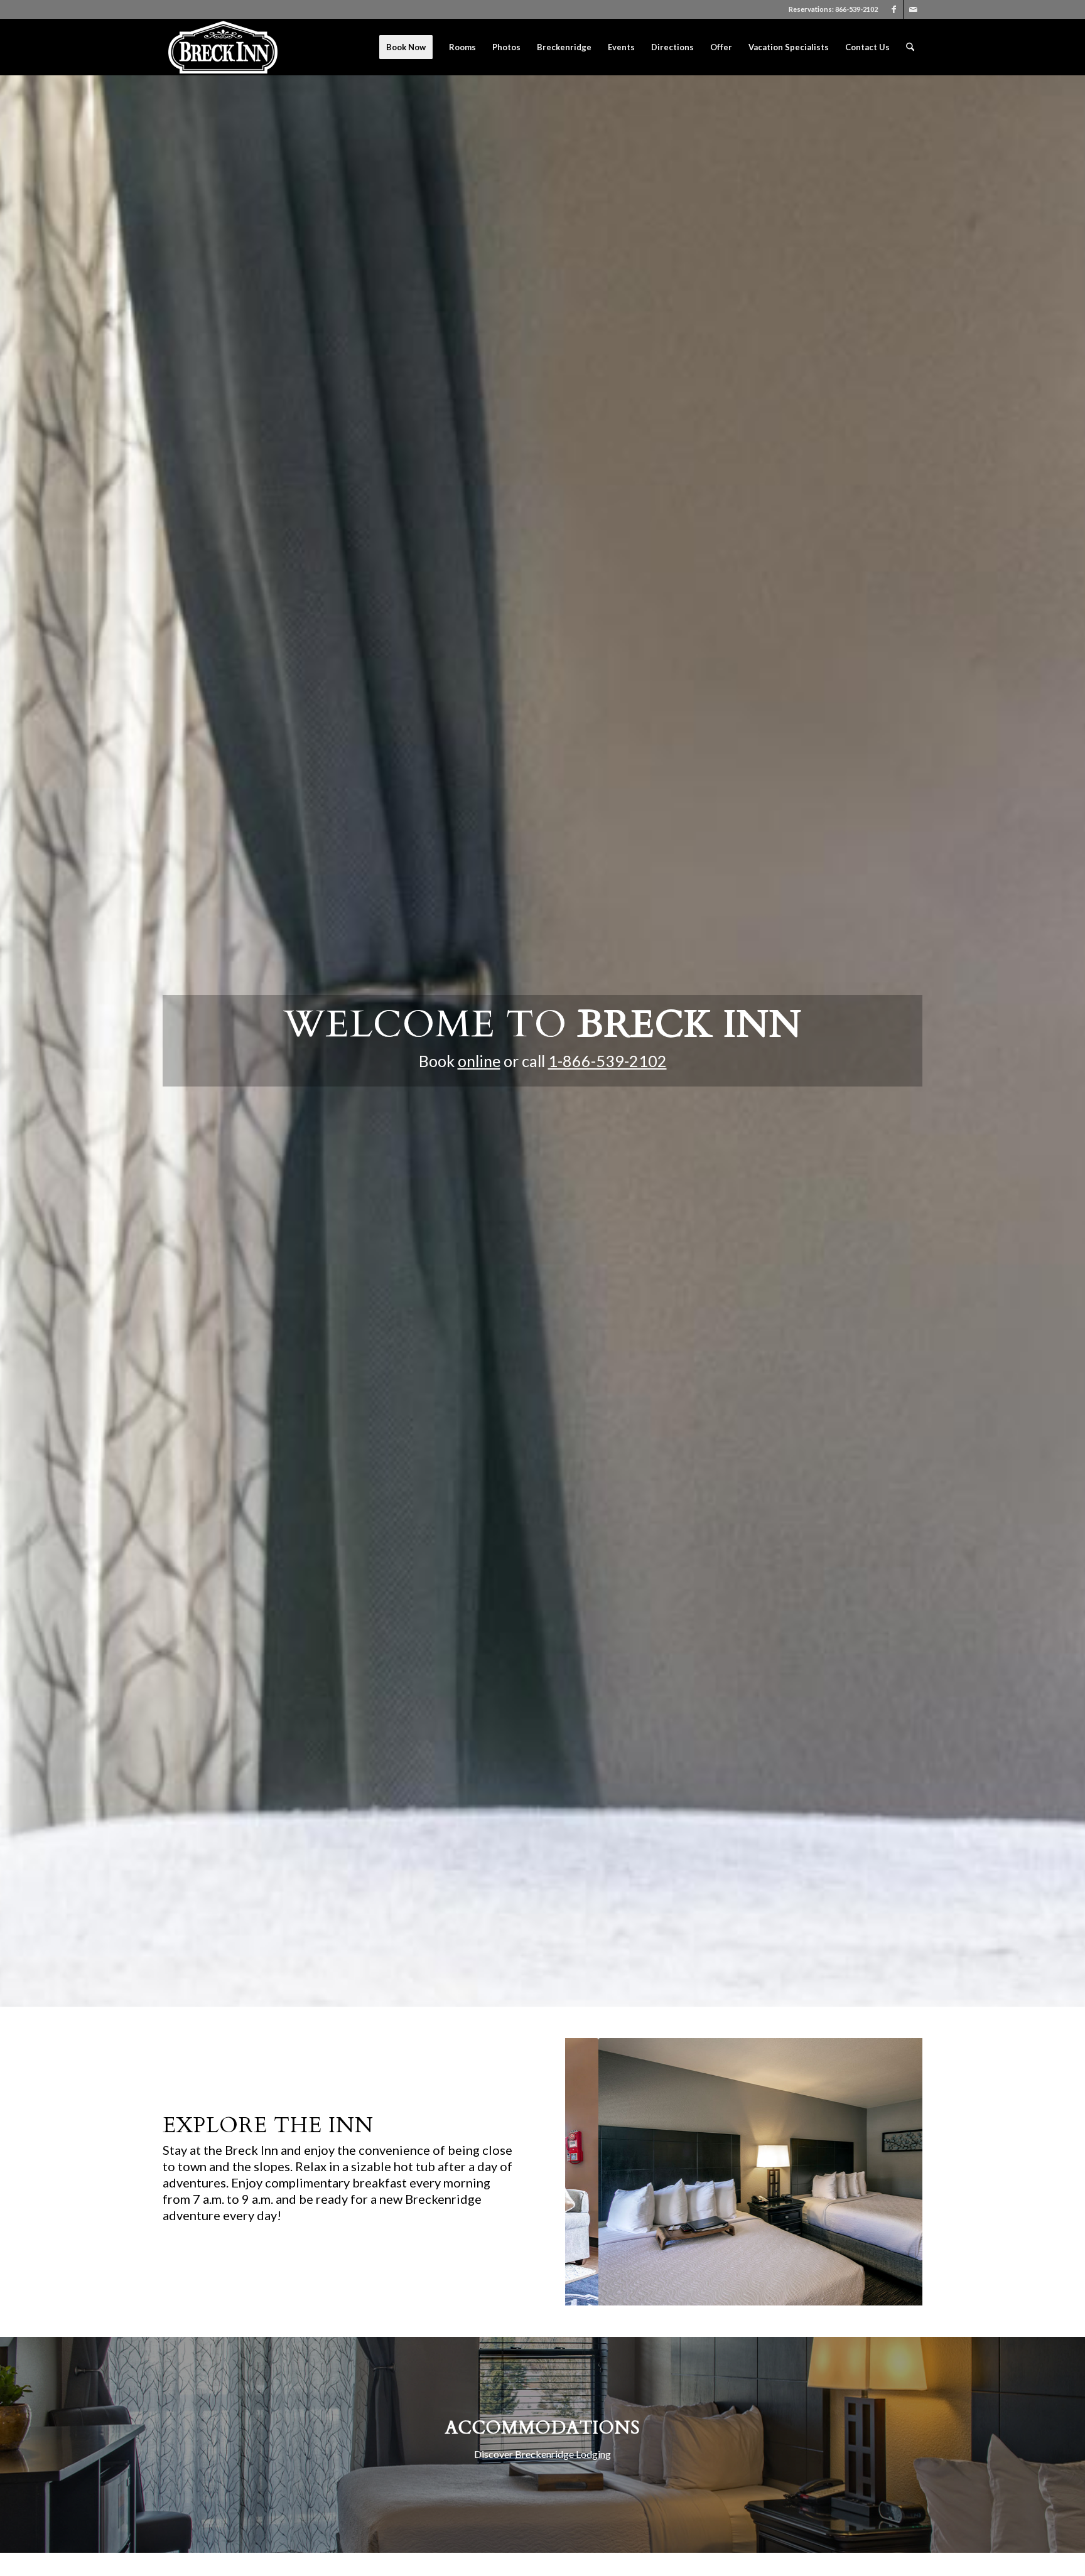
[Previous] (593, 2172)
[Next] (894, 2172)
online (479, 1061)
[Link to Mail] (913, 9)
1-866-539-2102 (607, 1061)
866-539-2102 (856, 9)
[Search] (910, 47)
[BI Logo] (223, 47)
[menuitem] (406, 47)
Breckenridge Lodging (563, 2454)
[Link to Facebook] (894, 9)
